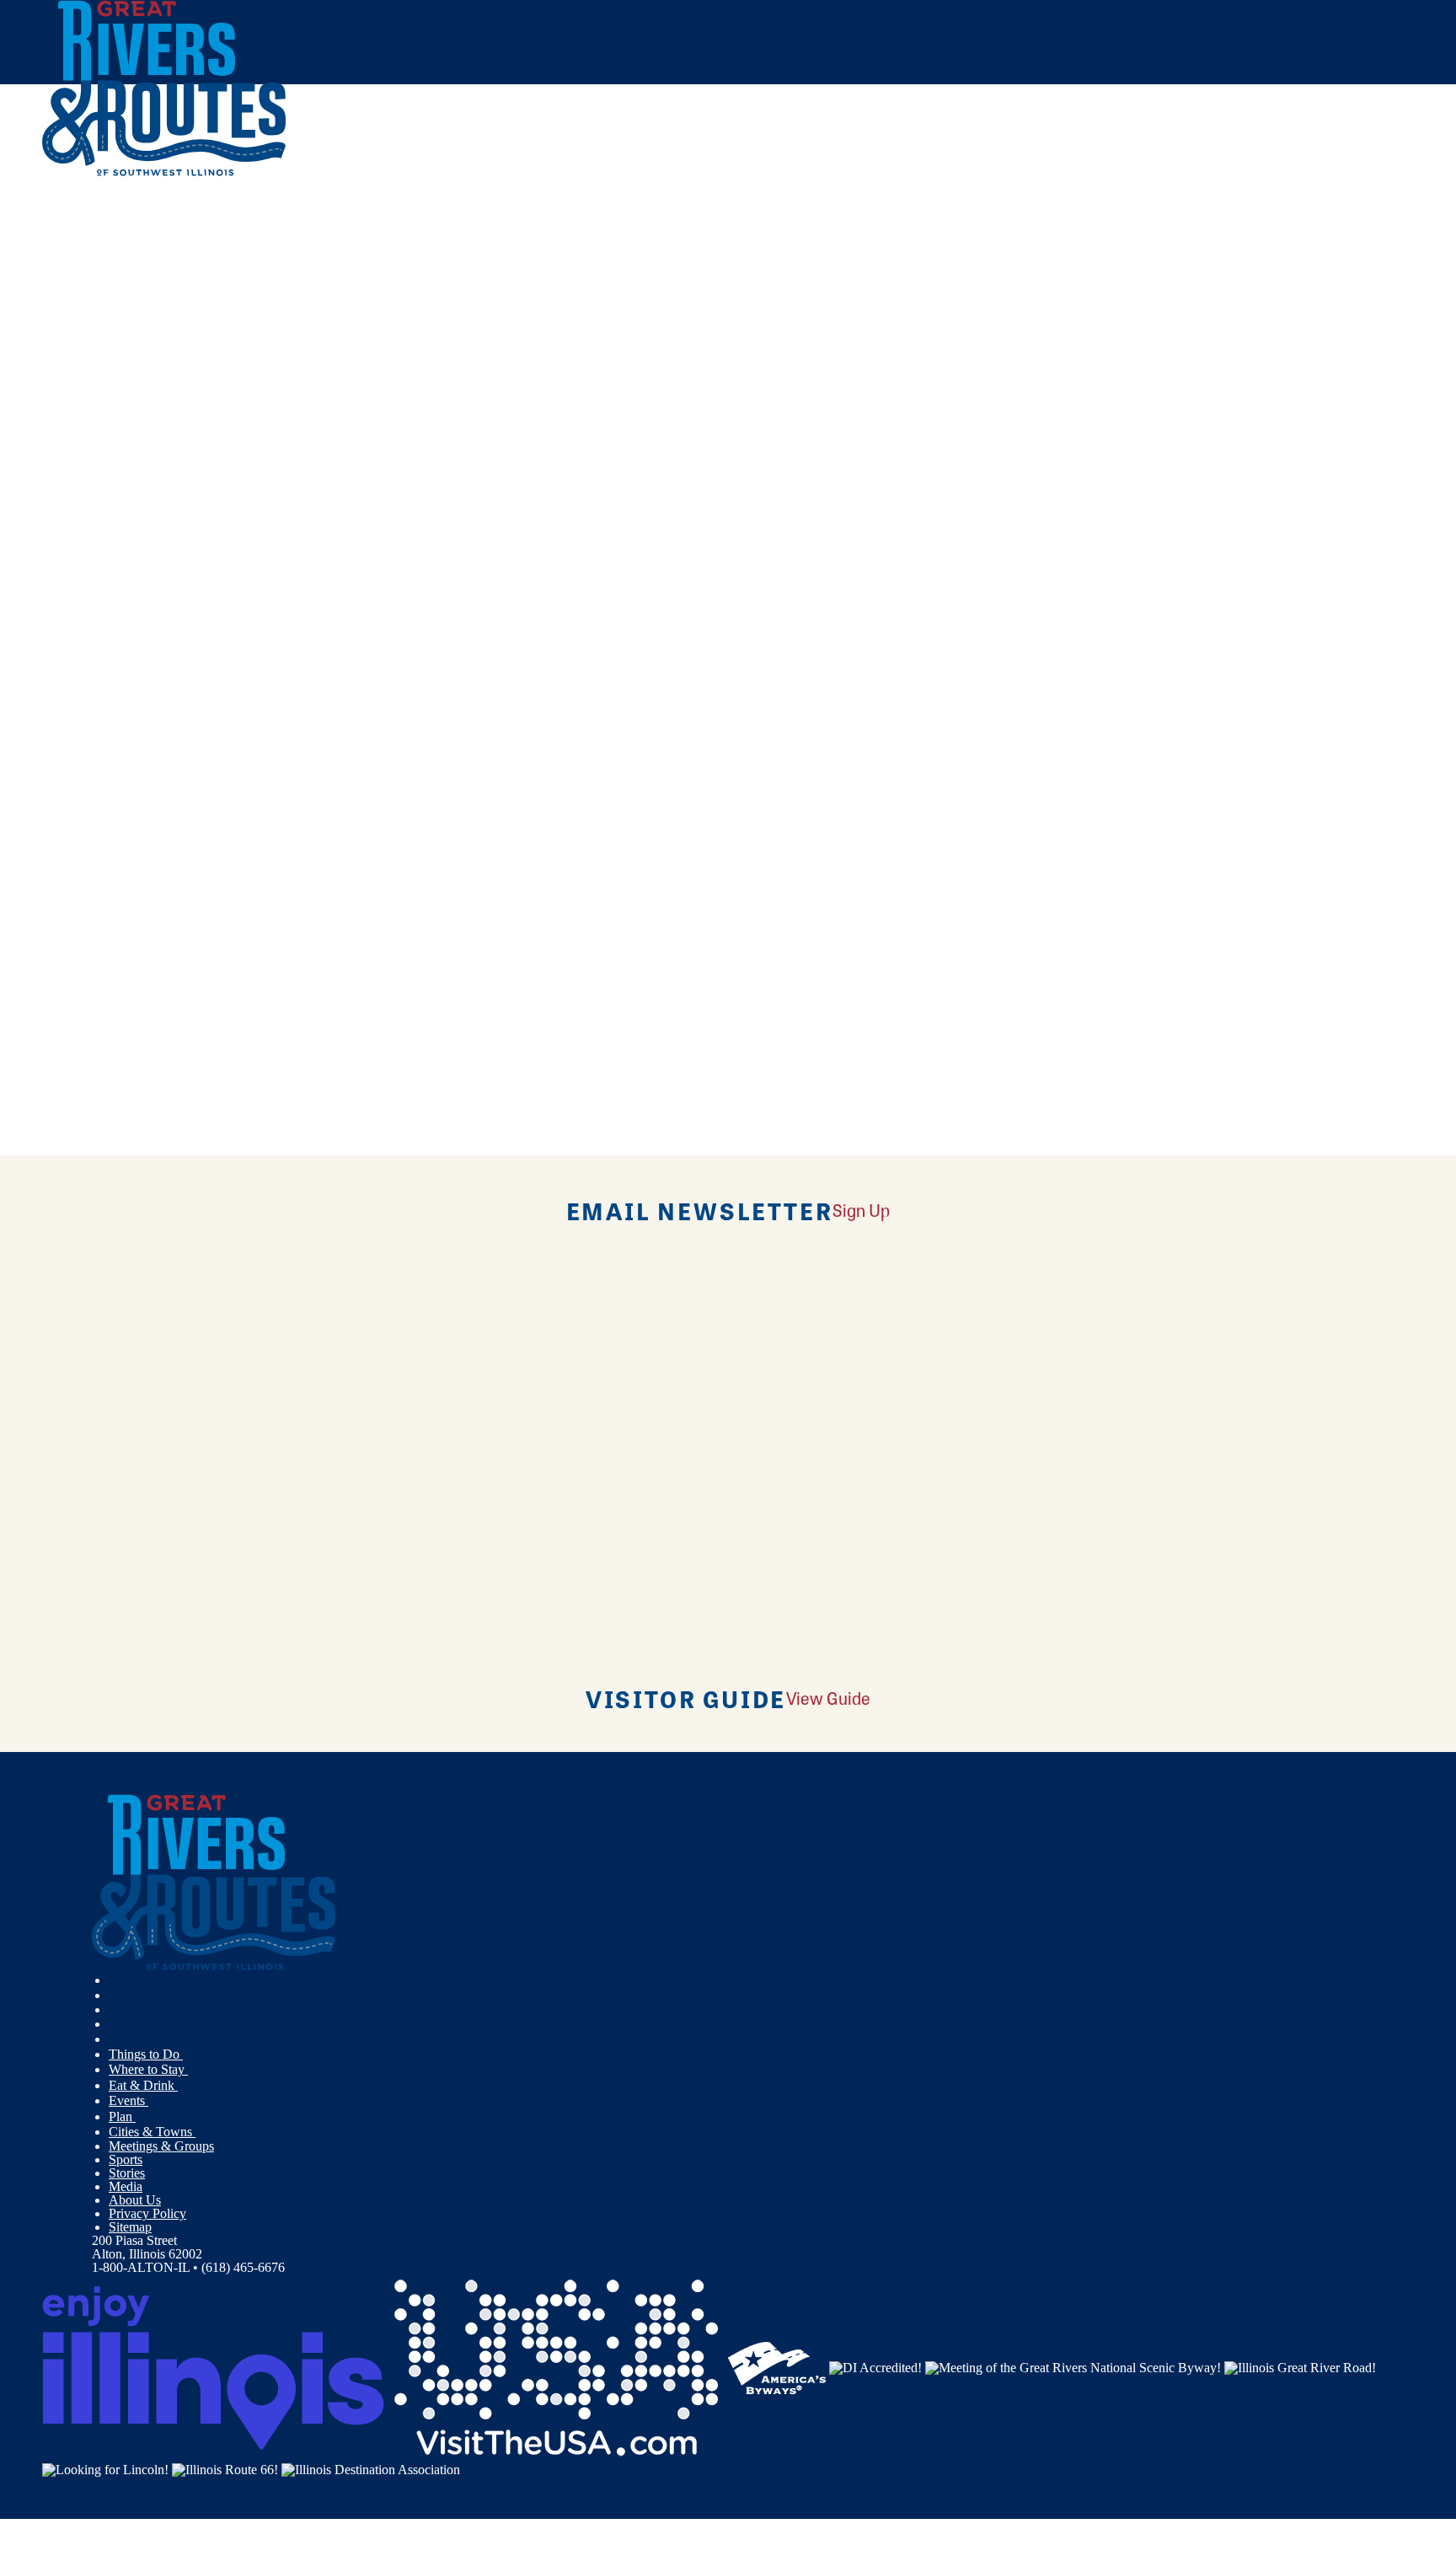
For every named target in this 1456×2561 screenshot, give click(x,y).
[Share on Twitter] (416, 335)
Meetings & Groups (161, 2146)
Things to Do (146, 2054)
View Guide (828, 1698)
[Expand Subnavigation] (190, 2055)
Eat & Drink (143, 2085)
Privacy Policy (147, 2213)
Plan (122, 2116)
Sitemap (130, 2227)
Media (126, 2186)
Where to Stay (148, 2069)
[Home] (164, 172)
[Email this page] (416, 359)
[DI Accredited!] (875, 2367)
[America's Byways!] (777, 2367)
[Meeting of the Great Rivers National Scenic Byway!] (1073, 2367)
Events (128, 2100)
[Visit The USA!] (556, 2367)
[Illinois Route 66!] (225, 2468)
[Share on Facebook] (416, 310)
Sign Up (861, 1210)
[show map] (91, 560)
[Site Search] (1340, 221)
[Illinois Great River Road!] (1300, 2367)
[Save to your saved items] (108, 560)
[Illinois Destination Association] (371, 2468)
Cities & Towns (152, 2132)
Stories (127, 2173)
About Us (135, 2200)
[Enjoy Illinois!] (213, 2367)
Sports (126, 2159)
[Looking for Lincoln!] (105, 2468)
